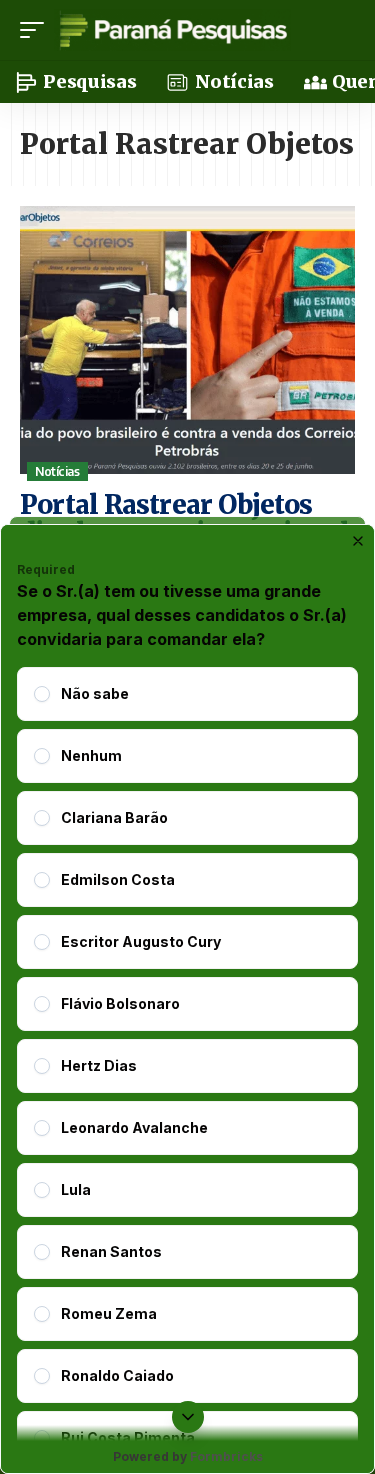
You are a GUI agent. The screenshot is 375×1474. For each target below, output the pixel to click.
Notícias (57, 471)
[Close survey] (358, 541)
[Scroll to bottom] (188, 1417)
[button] (37, 30)
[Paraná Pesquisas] (172, 30)
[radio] (42, 694)
